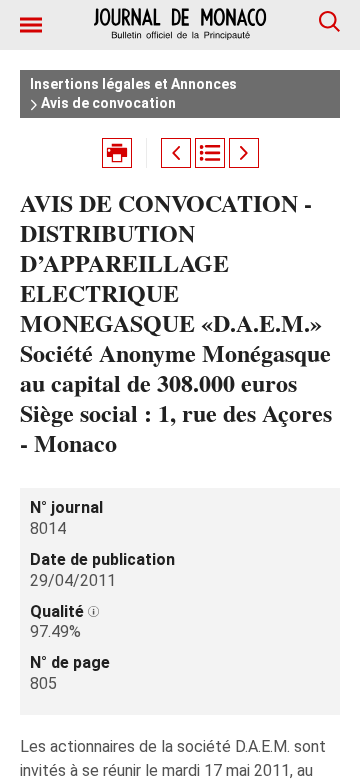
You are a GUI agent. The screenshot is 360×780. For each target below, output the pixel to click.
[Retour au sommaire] (210, 153)
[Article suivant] (244, 153)
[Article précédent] (176, 153)
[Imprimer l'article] (117, 153)
